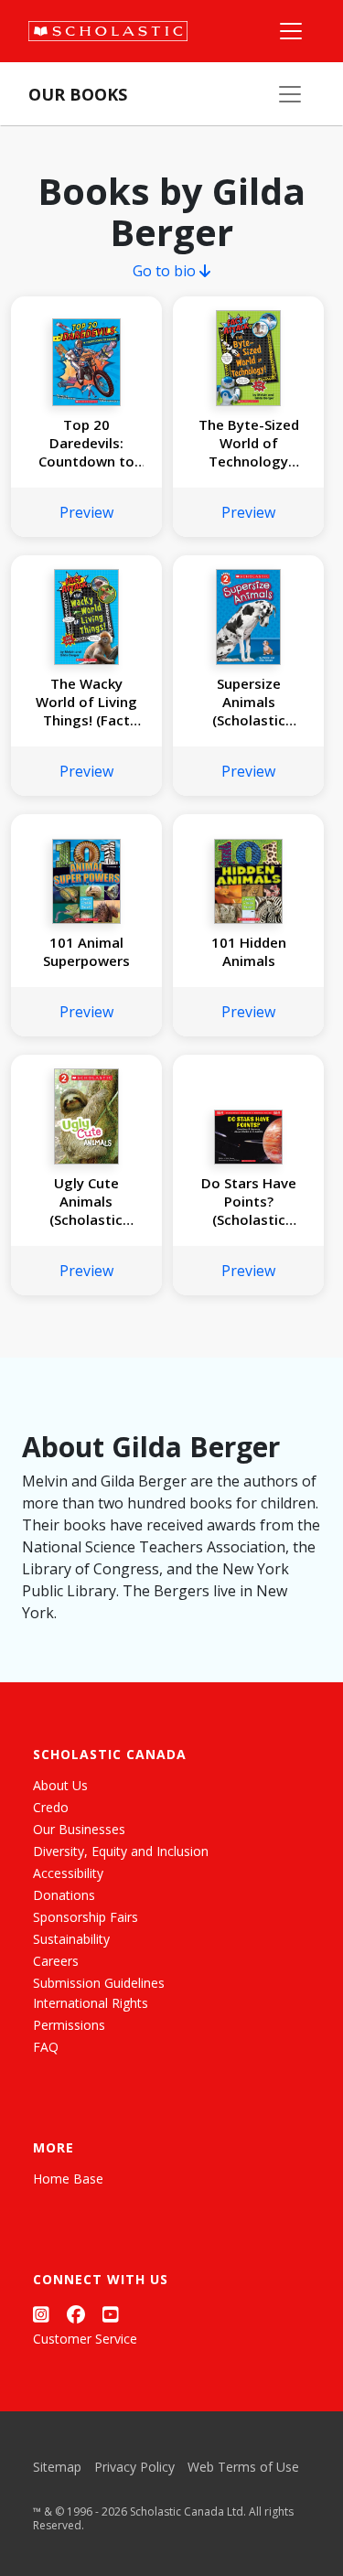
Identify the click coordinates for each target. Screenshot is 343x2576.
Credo (51, 1807)
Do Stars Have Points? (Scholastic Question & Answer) (249, 1201)
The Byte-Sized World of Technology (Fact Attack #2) (248, 443)
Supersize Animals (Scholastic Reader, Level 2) (248, 702)
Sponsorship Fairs (86, 1917)
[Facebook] (76, 2314)
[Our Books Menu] (290, 94)
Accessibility (68, 1873)
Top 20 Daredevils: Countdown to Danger (86, 443)
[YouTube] (111, 2314)
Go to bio (166, 271)
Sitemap (57, 2467)
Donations (64, 1895)
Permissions (69, 2025)
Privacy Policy (134, 2467)
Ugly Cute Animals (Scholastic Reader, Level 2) (86, 1201)
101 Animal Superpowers (86, 951)
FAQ (46, 2047)
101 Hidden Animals (249, 951)
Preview (86, 512)
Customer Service (85, 2339)
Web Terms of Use (243, 2467)
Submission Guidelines (99, 1983)
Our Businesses (79, 1829)
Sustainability (71, 1939)
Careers (56, 1961)
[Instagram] (41, 2314)
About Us (60, 1785)
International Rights (91, 2003)
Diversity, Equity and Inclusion (121, 1851)
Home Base (68, 2179)
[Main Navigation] (291, 31)
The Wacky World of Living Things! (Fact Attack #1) (86, 702)
